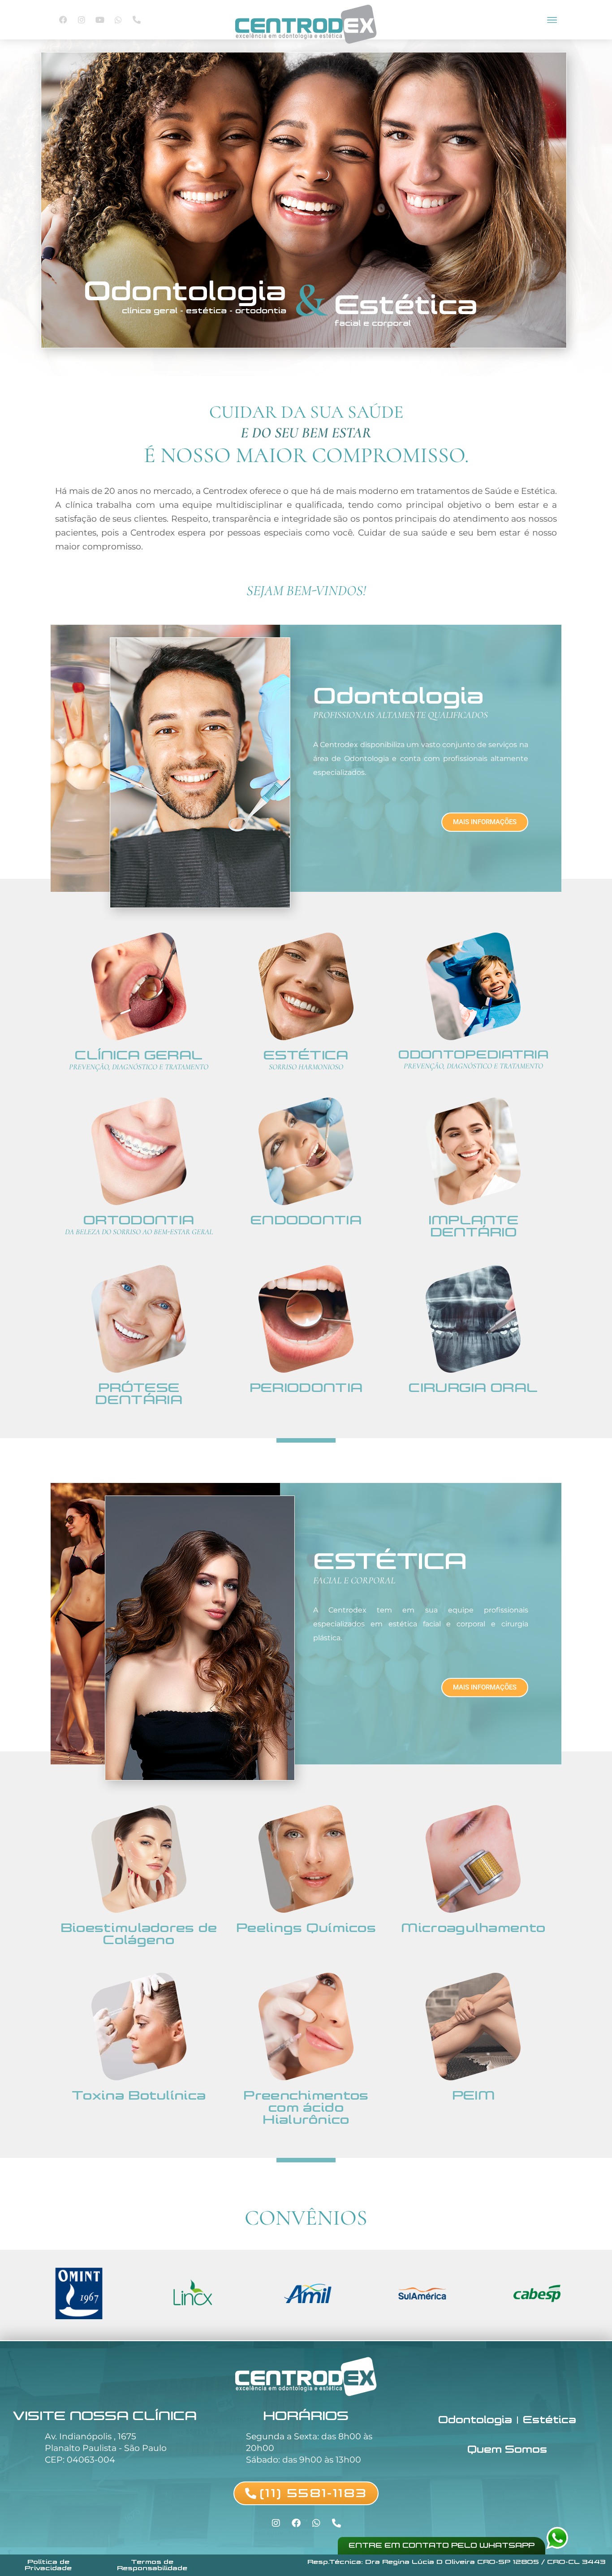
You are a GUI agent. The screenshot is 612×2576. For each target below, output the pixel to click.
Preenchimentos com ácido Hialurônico (306, 2107)
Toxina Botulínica (139, 2095)
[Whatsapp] (118, 20)
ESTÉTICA (306, 1055)
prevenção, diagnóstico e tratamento (139, 1067)
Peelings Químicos (306, 1928)
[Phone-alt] (137, 20)
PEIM (473, 2095)
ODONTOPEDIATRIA (474, 1055)
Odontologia (475, 2420)
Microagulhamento (473, 1928)
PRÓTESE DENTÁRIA (138, 1394)
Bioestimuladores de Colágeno (139, 1934)
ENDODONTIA (306, 1220)
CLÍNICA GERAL (139, 1055)
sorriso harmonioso (306, 1067)
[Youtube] (100, 20)
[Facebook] (63, 20)
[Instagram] (82, 20)
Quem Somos (507, 2449)
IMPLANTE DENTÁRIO (473, 1226)
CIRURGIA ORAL (473, 1388)
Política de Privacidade (48, 2565)
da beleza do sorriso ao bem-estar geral (139, 1232)
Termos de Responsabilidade (152, 2565)
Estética (550, 2420)
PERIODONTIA (306, 1388)
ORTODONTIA (139, 1220)
